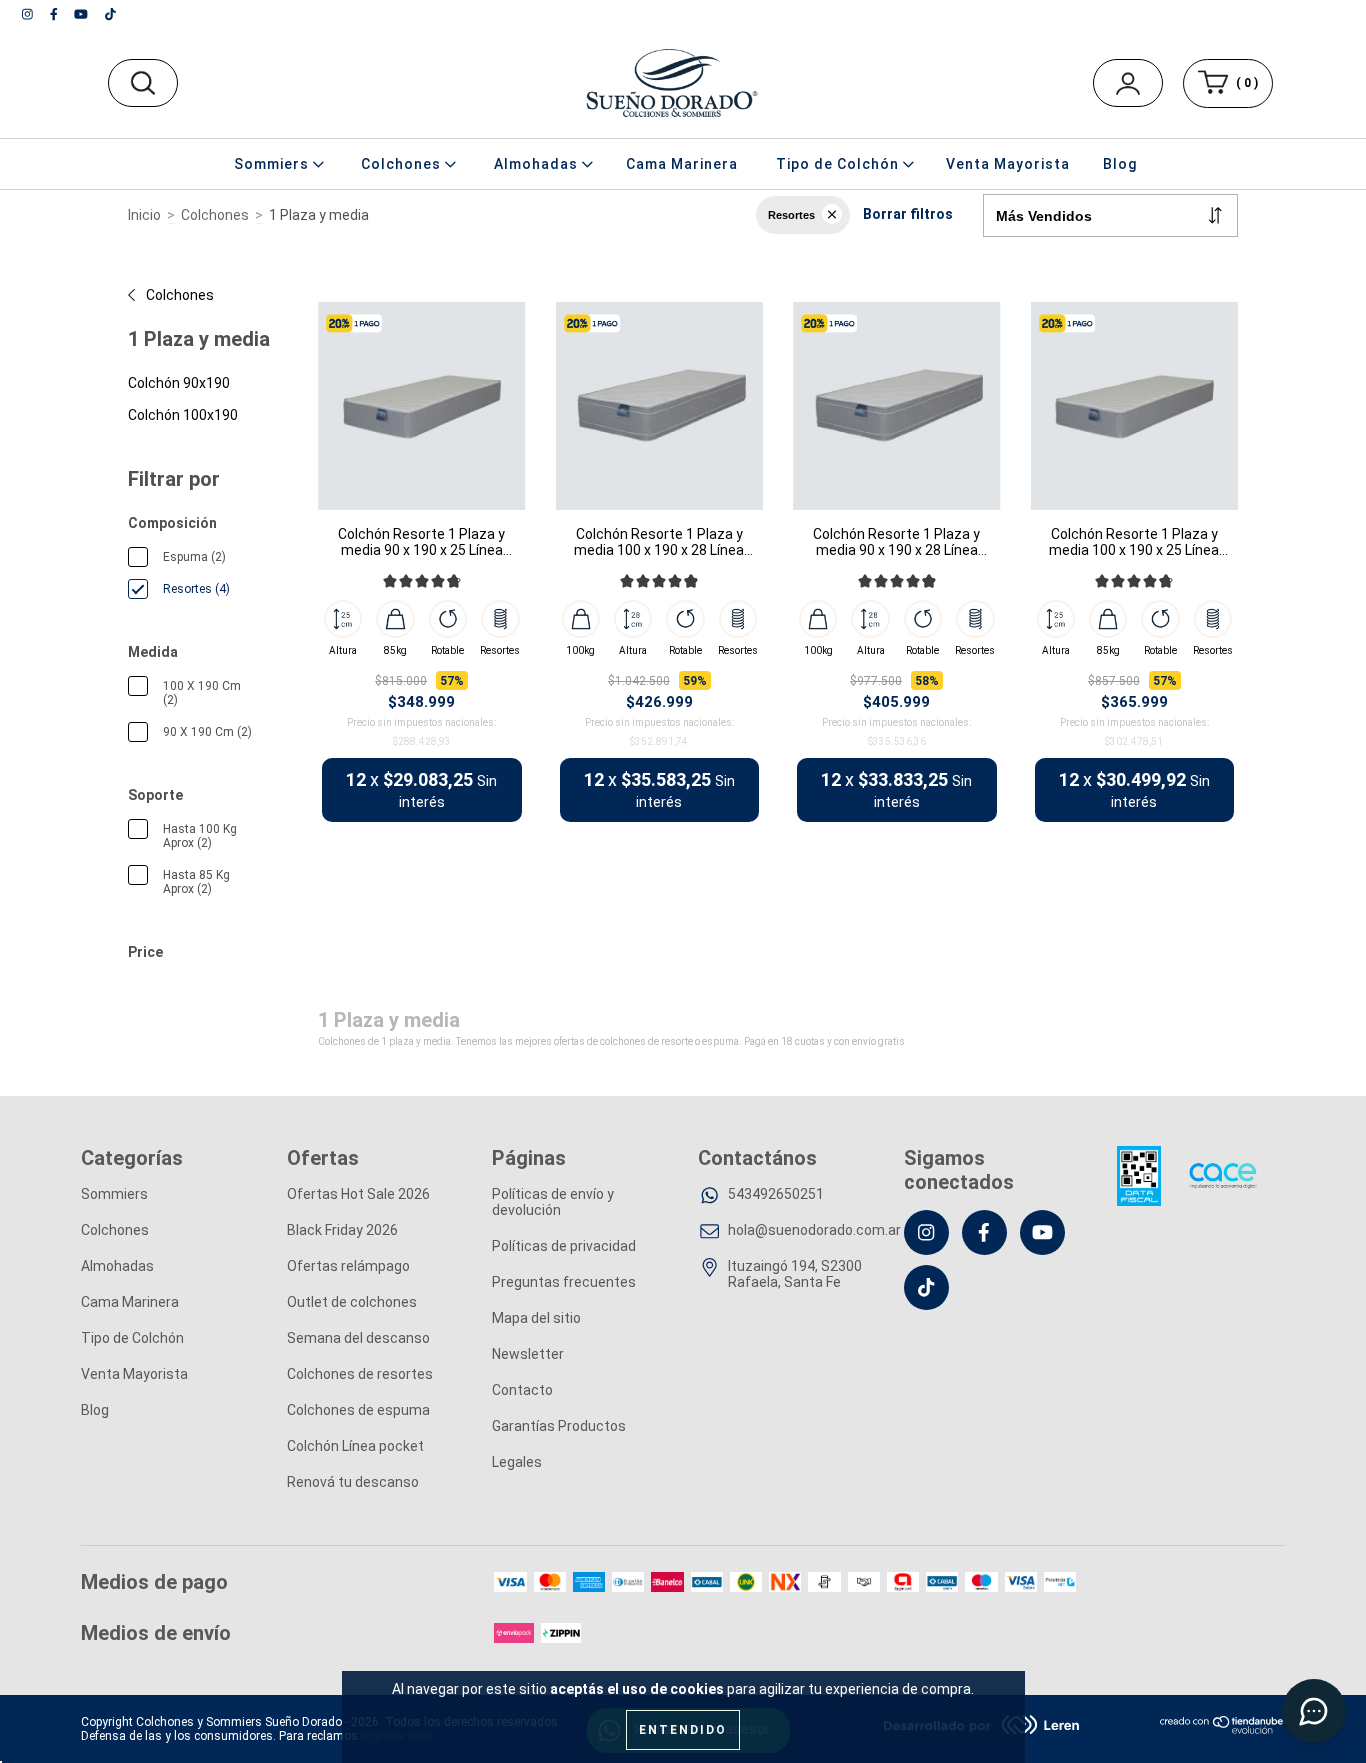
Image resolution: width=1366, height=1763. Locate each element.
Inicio (144, 215)
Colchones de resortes (360, 1374)
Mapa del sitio (536, 1318)
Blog (1120, 164)
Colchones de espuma (358, 1410)
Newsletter (528, 1354)
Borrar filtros (908, 214)
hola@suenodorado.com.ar (814, 1230)
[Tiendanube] (1222, 1730)
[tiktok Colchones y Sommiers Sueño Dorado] (110, 14)
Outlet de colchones (352, 1302)
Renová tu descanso (353, 1482)
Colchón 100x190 (183, 415)
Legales (517, 1462)
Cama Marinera (682, 164)
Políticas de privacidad (564, 1246)
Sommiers (114, 1194)
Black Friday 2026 (342, 1230)
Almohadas (117, 1266)
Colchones (215, 215)
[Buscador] (142, 83)
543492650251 (776, 1194)
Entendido (683, 1730)
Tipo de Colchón (132, 1338)
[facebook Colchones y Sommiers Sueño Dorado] (55, 14)
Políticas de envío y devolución (553, 1202)
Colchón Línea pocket (355, 1446)
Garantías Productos (559, 1426)
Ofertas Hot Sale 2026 (358, 1194)
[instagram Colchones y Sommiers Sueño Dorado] (29, 14)
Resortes (791, 215)
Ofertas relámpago (348, 1266)
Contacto (522, 1390)
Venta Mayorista (1008, 164)
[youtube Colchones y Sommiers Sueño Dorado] (82, 14)
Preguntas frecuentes (564, 1282)
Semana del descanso (358, 1338)
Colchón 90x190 (179, 383)
